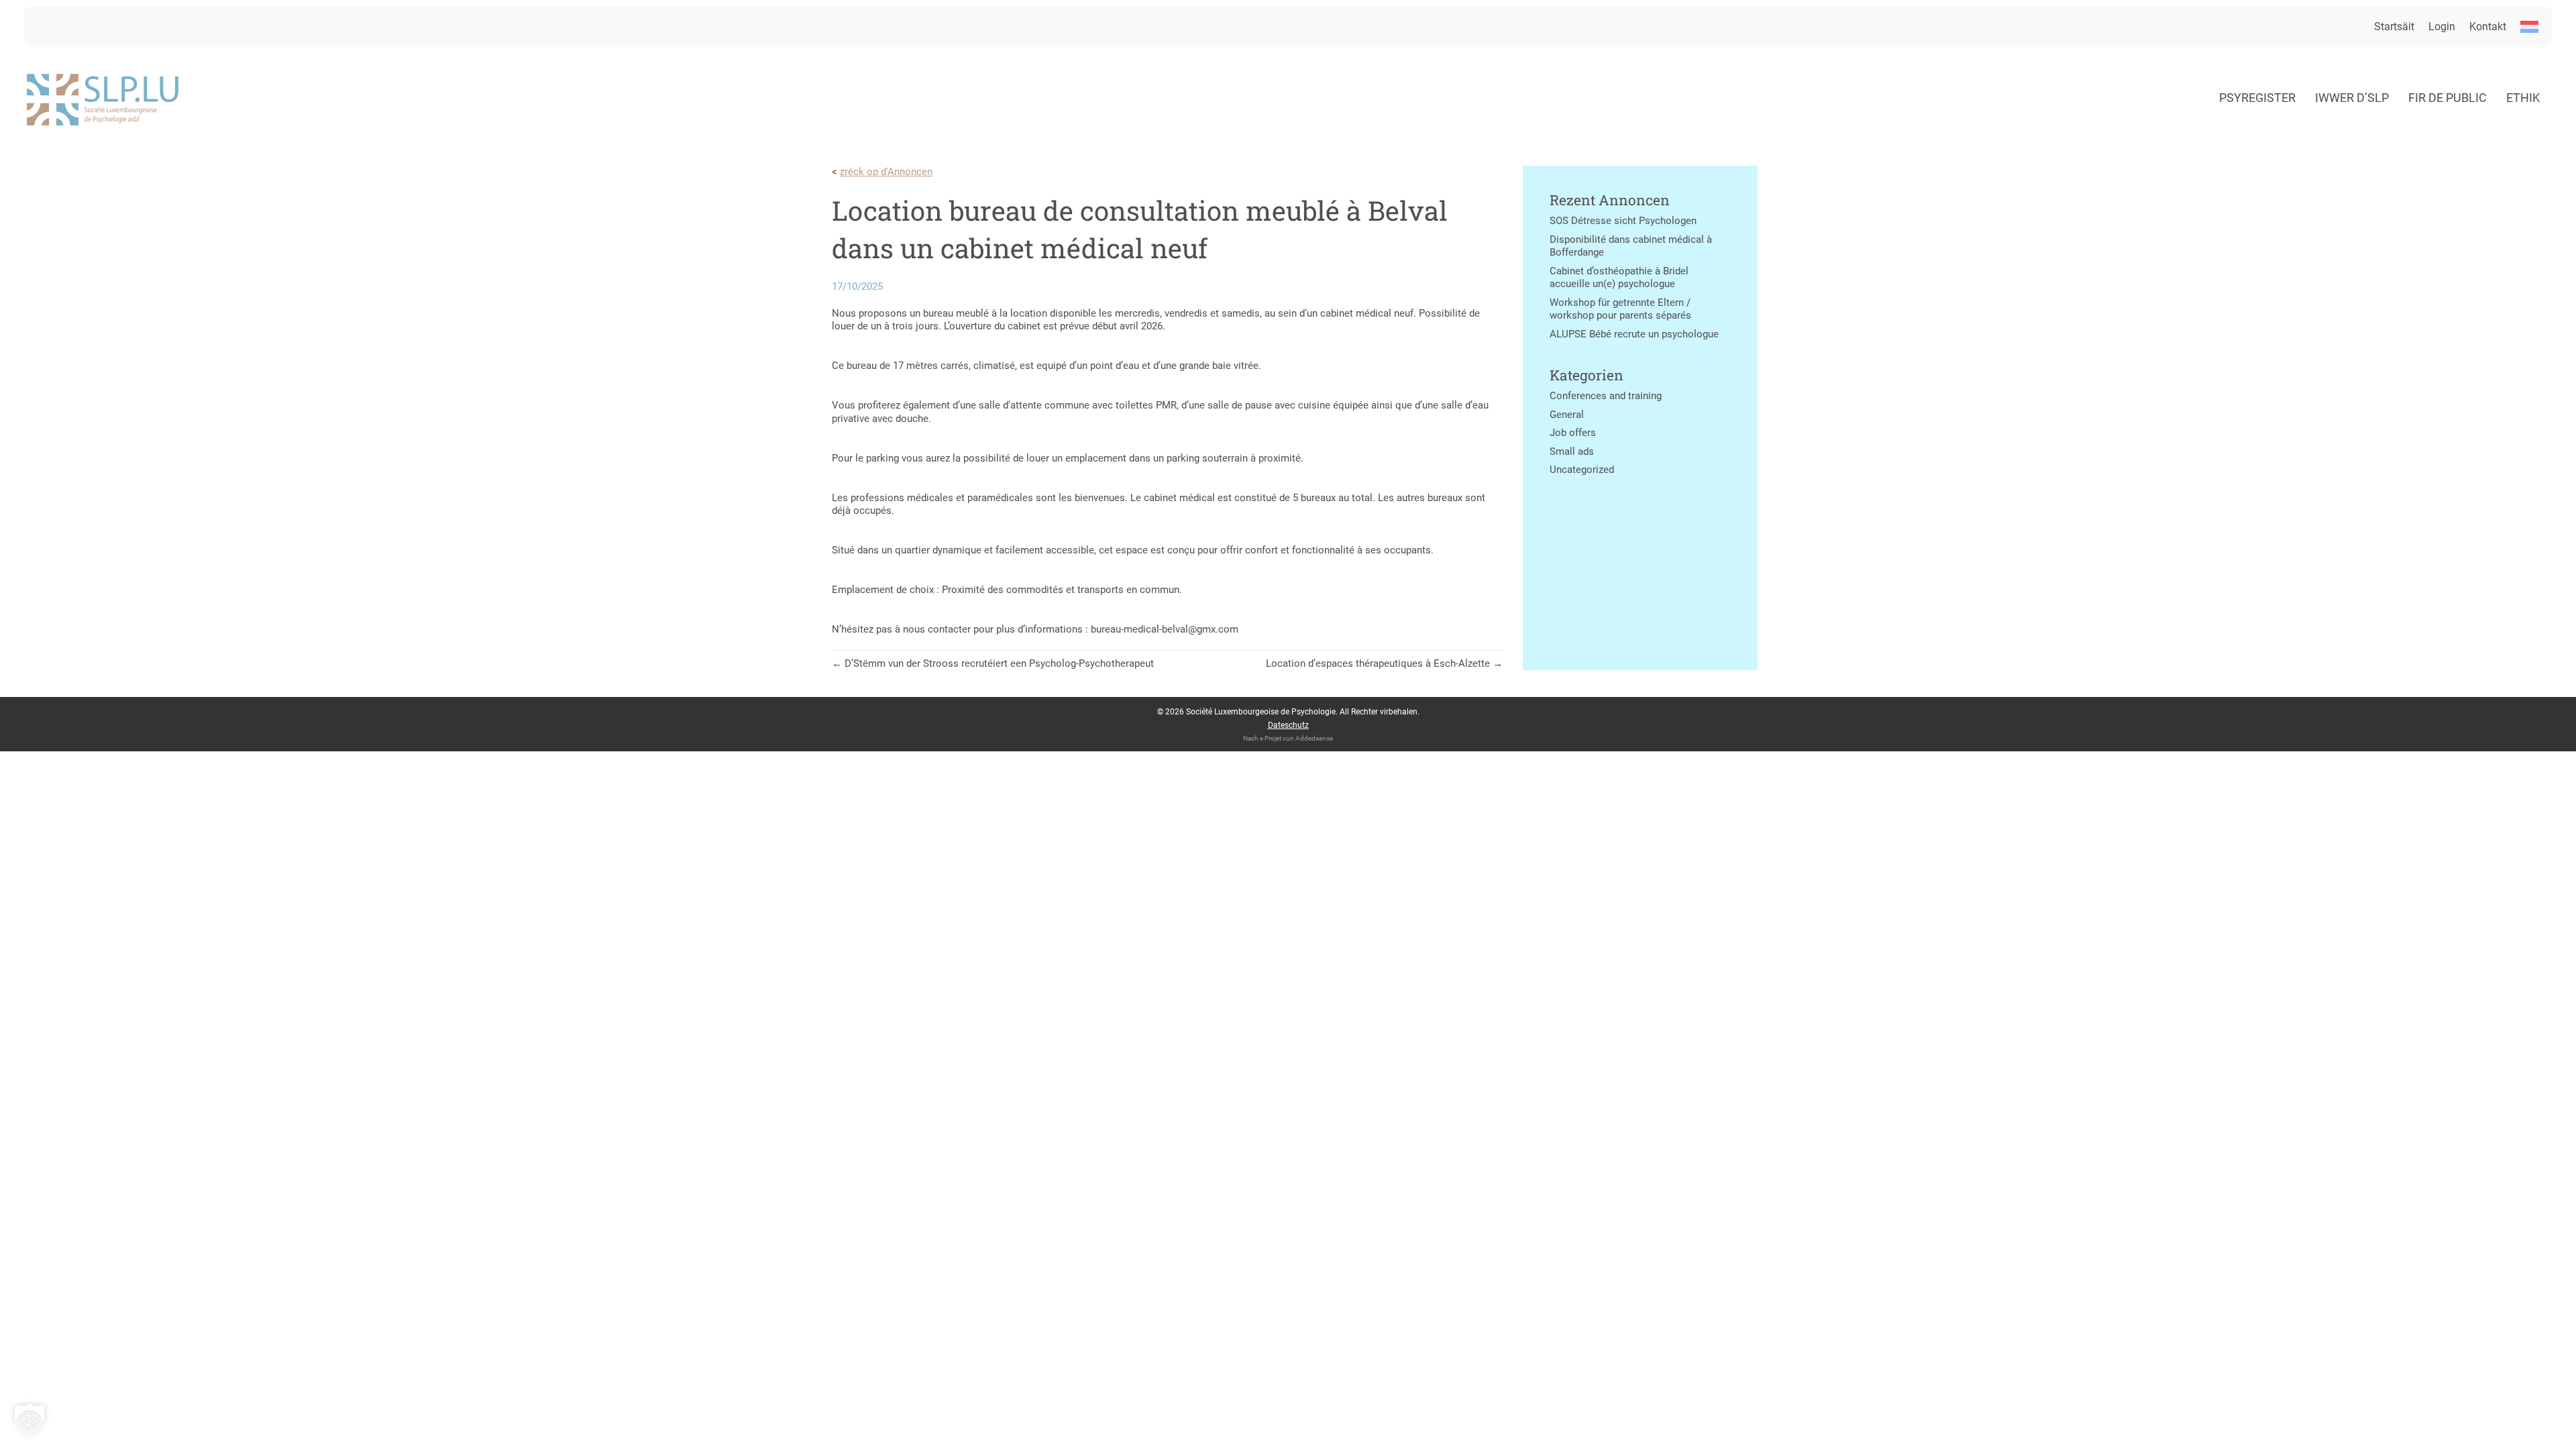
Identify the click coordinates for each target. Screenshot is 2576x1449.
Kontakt (2488, 26)
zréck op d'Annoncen (886, 172)
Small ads (1572, 451)
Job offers (1573, 433)
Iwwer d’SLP (2352, 98)
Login (2442, 26)
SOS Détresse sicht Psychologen (1623, 221)
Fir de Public (2448, 98)
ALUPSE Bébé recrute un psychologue (1634, 334)
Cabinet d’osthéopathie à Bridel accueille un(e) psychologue (1619, 278)
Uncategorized (1582, 470)
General (1567, 415)
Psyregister (2257, 98)
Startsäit (2394, 26)
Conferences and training (1606, 396)
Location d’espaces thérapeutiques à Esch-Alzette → (1384, 663)
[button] (30, 1419)
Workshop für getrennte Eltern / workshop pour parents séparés (1620, 309)
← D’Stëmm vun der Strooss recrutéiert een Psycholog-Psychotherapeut (993, 663)
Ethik (2523, 98)
